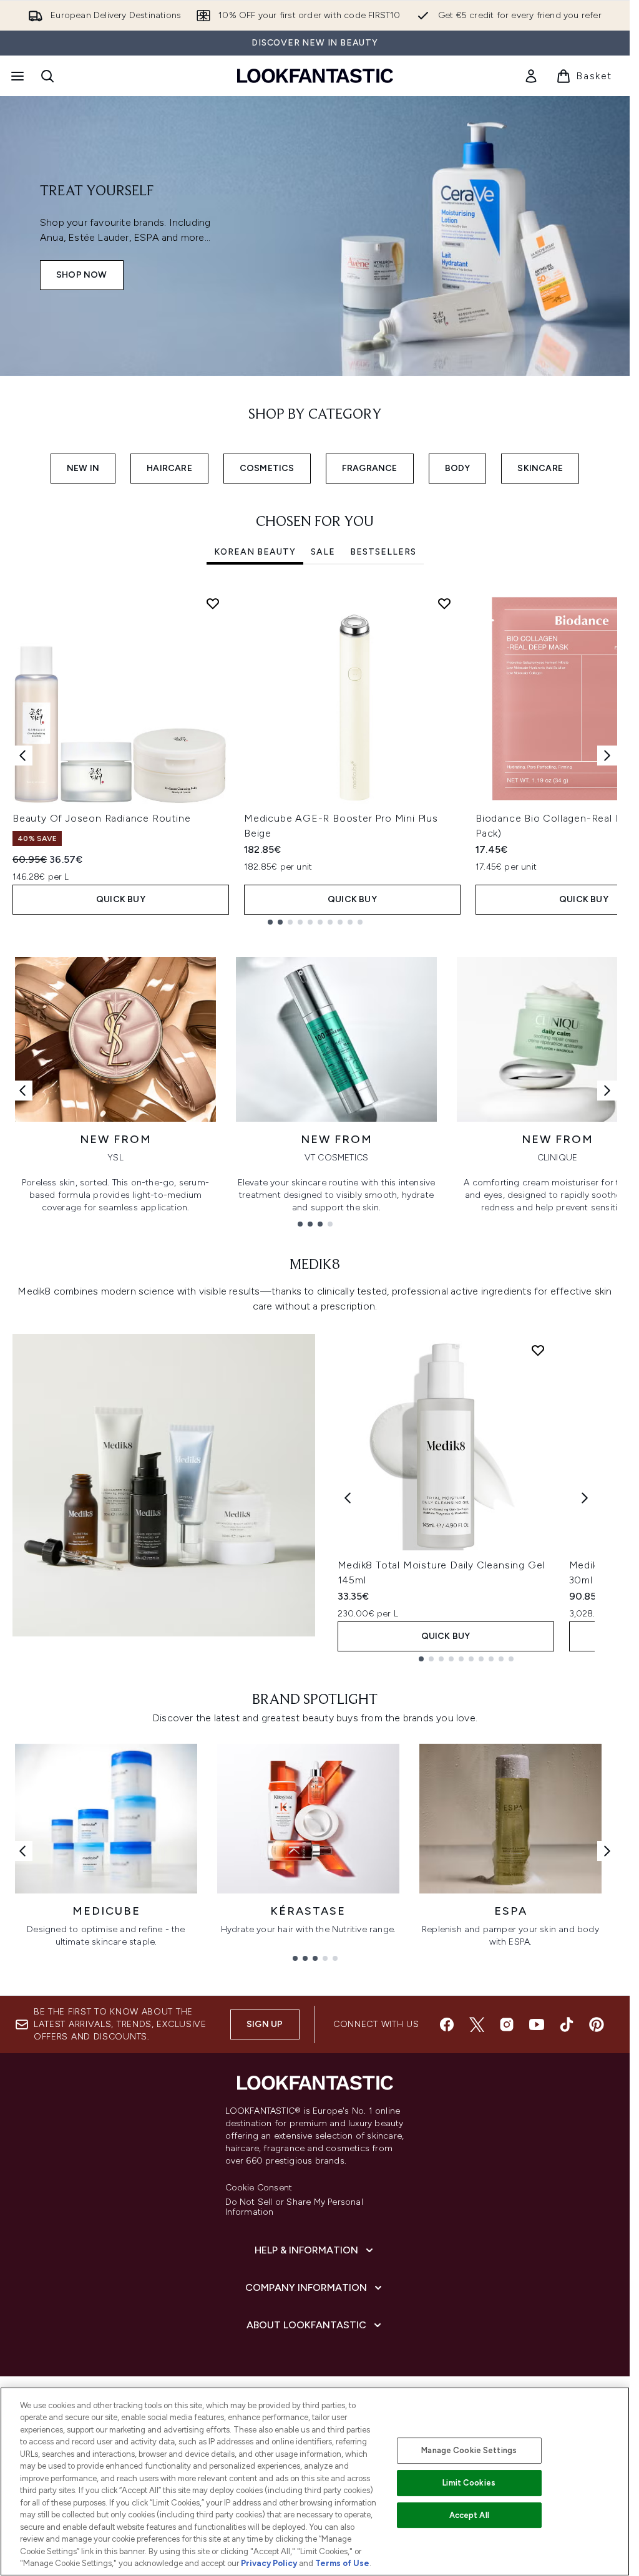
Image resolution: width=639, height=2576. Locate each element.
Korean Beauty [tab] (255, 552)
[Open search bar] (47, 76)
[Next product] (585, 1498)
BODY (458, 468)
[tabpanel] (315, 756)
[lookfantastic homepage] (315, 76)
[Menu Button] (16, 76)
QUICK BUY (121, 899)
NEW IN (83, 468)
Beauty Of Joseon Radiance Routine (101, 818)
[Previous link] (22, 1091)
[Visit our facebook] (447, 2024)
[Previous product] (348, 1498)
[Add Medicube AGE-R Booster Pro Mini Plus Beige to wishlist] (444, 603)
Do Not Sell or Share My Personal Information (294, 2207)
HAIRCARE (169, 468)
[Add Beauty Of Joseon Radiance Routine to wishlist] (213, 603)
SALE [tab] (323, 552)
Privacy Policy (269, 2563)
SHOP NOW (82, 275)
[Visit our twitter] (477, 2024)
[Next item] (607, 756)
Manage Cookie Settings (469, 2450)
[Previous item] (22, 756)
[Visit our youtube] (537, 2024)
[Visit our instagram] (507, 2024)
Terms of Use (342, 2563)
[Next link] (607, 1091)
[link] (531, 76)
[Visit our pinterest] (597, 2024)
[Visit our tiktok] (567, 2024)
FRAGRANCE (370, 468)
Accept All (469, 2515)
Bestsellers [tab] (383, 552)
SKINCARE (540, 468)
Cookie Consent (259, 2188)
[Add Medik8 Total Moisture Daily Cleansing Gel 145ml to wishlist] (538, 1350)
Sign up (265, 2024)
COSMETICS (267, 468)
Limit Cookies (469, 2483)
